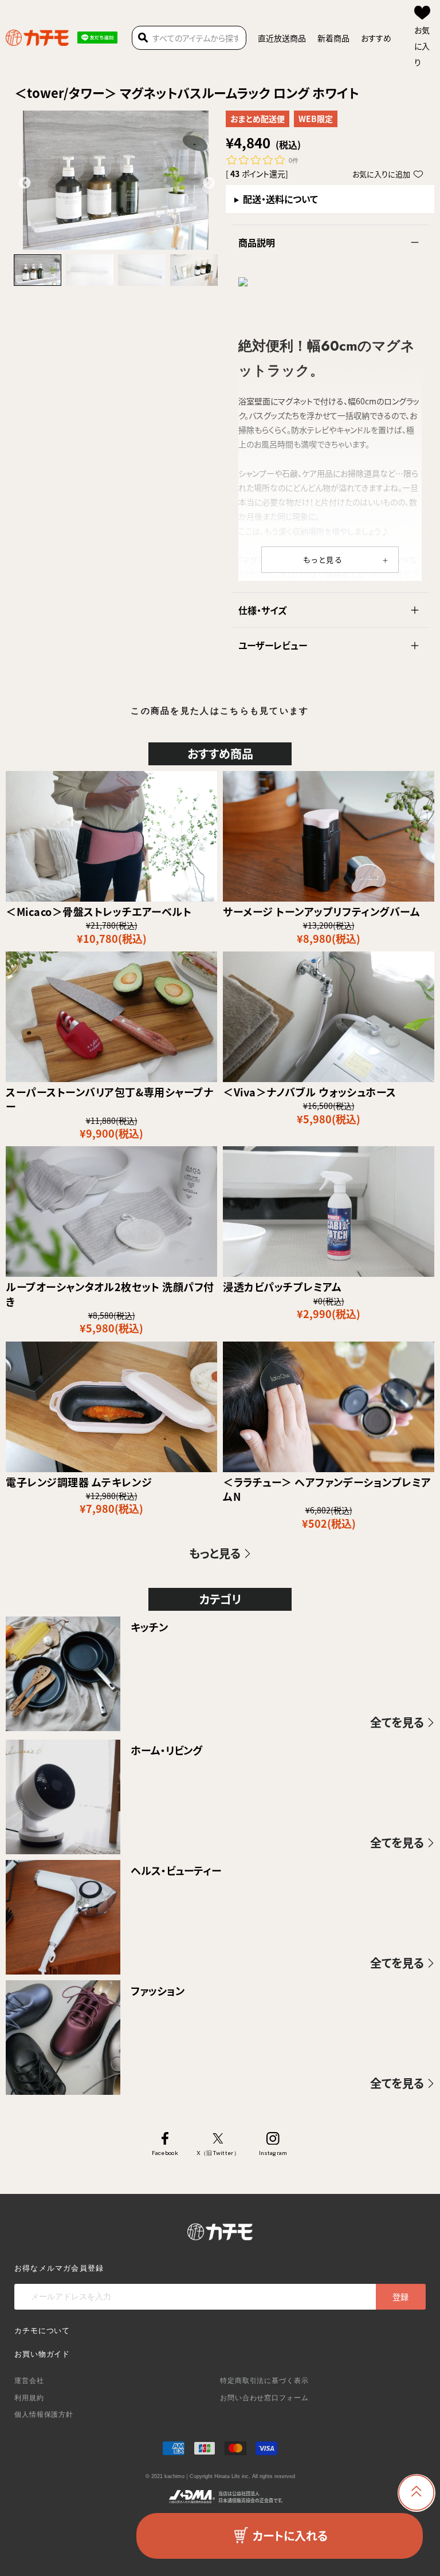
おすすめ (376, 38)
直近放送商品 (282, 38)
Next (208, 182)
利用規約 (29, 2398)
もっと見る (323, 559)
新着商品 (333, 38)
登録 (400, 2296)
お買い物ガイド (42, 2354)
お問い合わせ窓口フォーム (264, 2398)
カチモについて (42, 2331)
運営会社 (29, 2381)
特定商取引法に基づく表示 (264, 2381)
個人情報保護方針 (44, 2414)
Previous (23, 182)
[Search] (143, 38)
